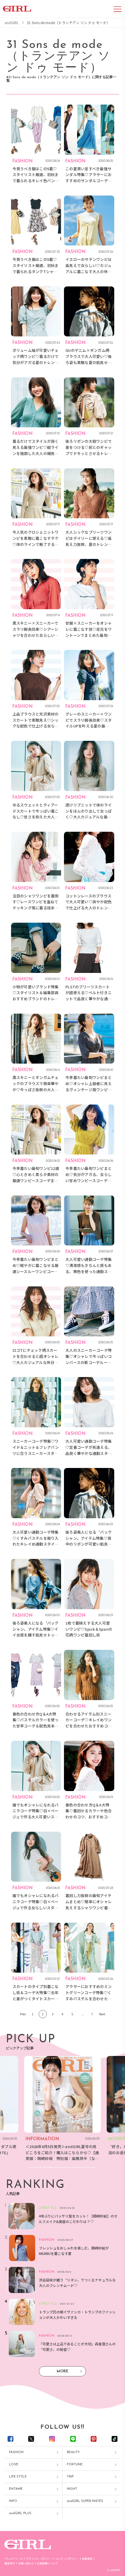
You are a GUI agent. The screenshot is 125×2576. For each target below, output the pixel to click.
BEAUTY (73, 2452)
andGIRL (12, 23)
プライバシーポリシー (39, 2559)
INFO (13, 2501)
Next (102, 2014)
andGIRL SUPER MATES (85, 2501)
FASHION (16, 2452)
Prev (23, 2014)
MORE (63, 2371)
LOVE (14, 2465)
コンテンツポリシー (67, 2559)
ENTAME (16, 2489)
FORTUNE (75, 2465)
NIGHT (72, 2489)
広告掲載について (47, 2563)
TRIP (70, 2477)
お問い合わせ (26, 2563)
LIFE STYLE (18, 2477)
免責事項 (87, 2559)
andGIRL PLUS (20, 2513)
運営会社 (10, 2563)
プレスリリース (14, 2559)
